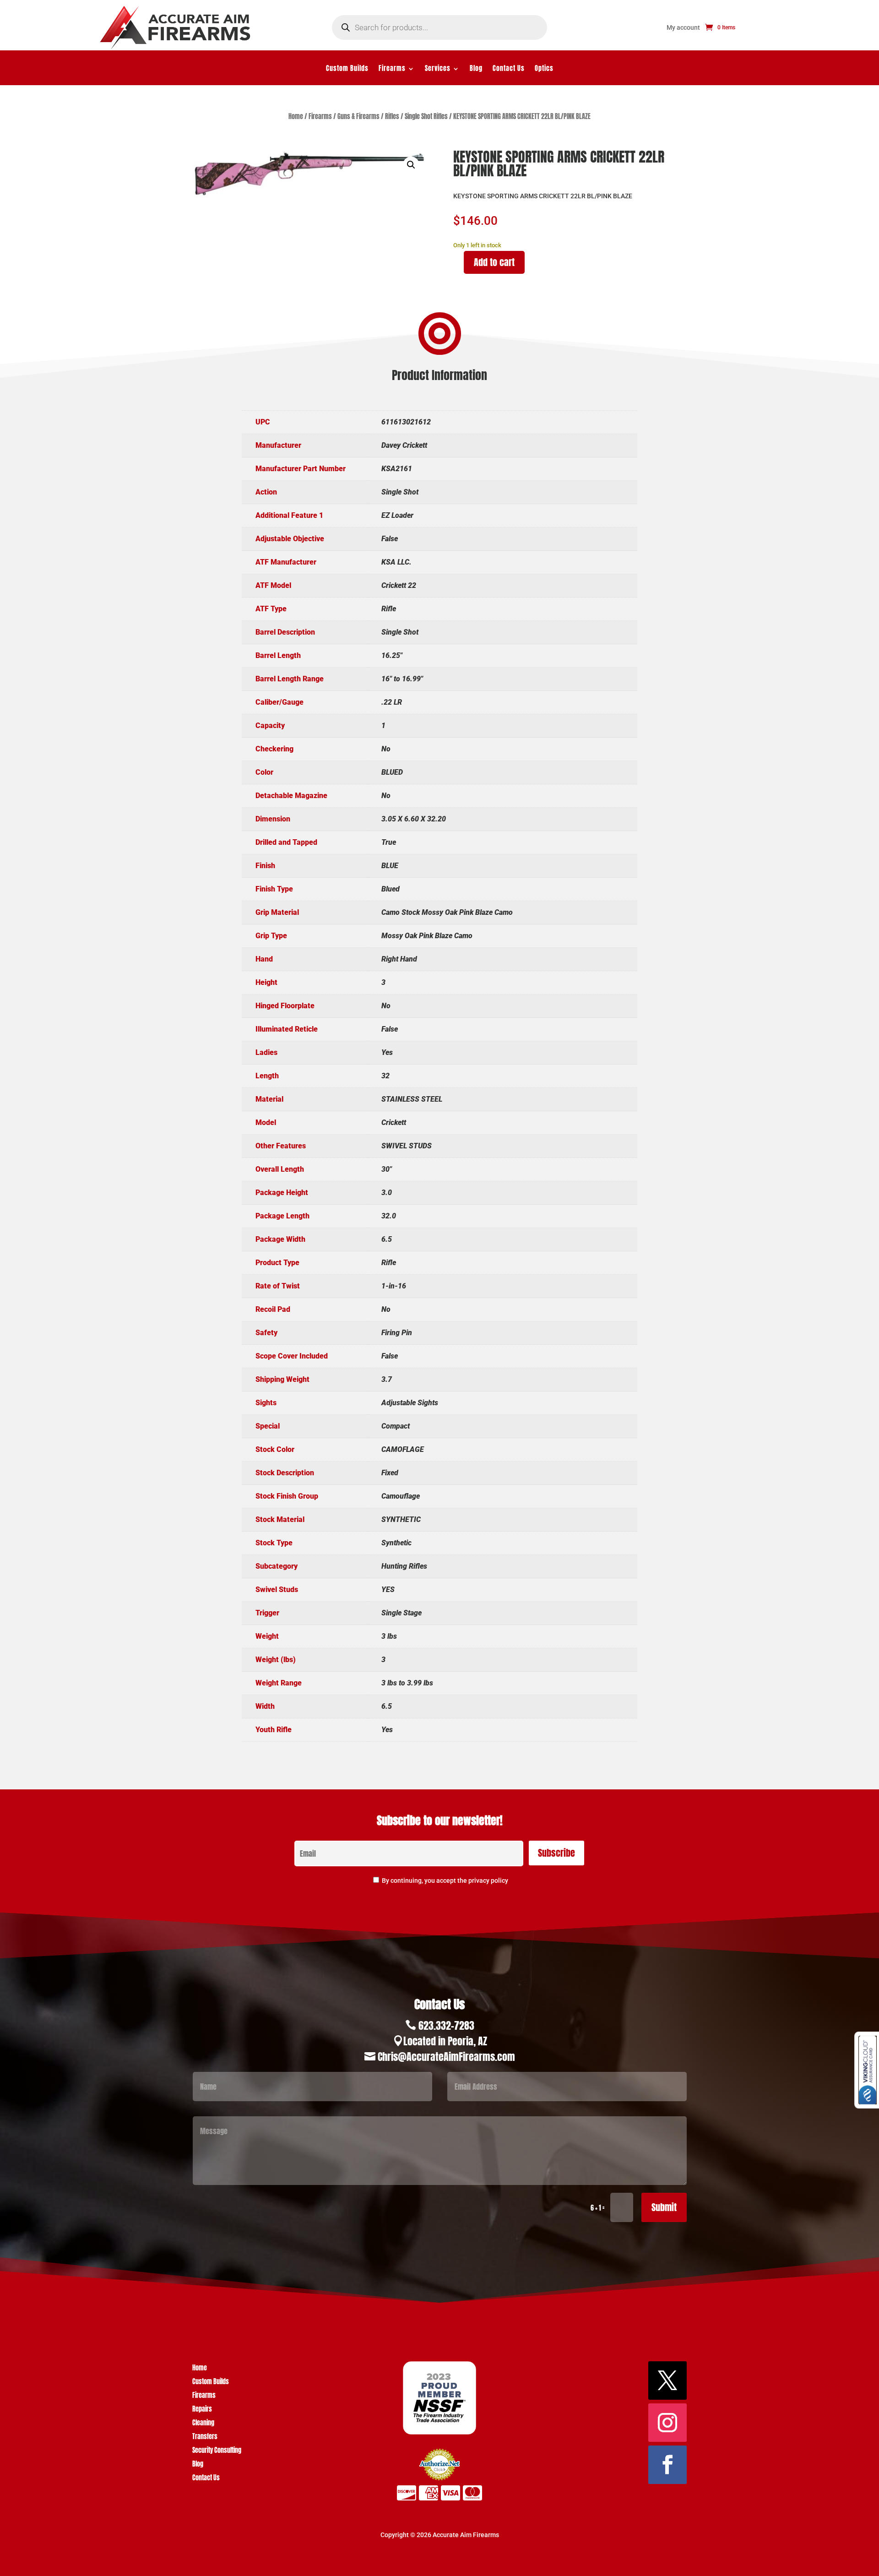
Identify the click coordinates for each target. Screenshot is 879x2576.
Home (296, 117)
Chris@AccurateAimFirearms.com (446, 2057)
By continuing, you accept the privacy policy (445, 1880)
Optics (544, 69)
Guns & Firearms (358, 117)
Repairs (202, 2410)
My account (683, 28)
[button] (411, 165)
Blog (476, 69)
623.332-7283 (446, 2025)
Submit (664, 2207)
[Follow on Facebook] (667, 2465)
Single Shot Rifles (426, 117)
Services (438, 69)
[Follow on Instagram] (667, 2423)
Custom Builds (347, 69)
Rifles (392, 117)
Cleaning (203, 2424)
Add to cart (494, 262)
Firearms (392, 69)
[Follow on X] (667, 2380)
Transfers (205, 2437)
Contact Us (509, 69)
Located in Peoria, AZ (445, 2041)
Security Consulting (217, 2451)
